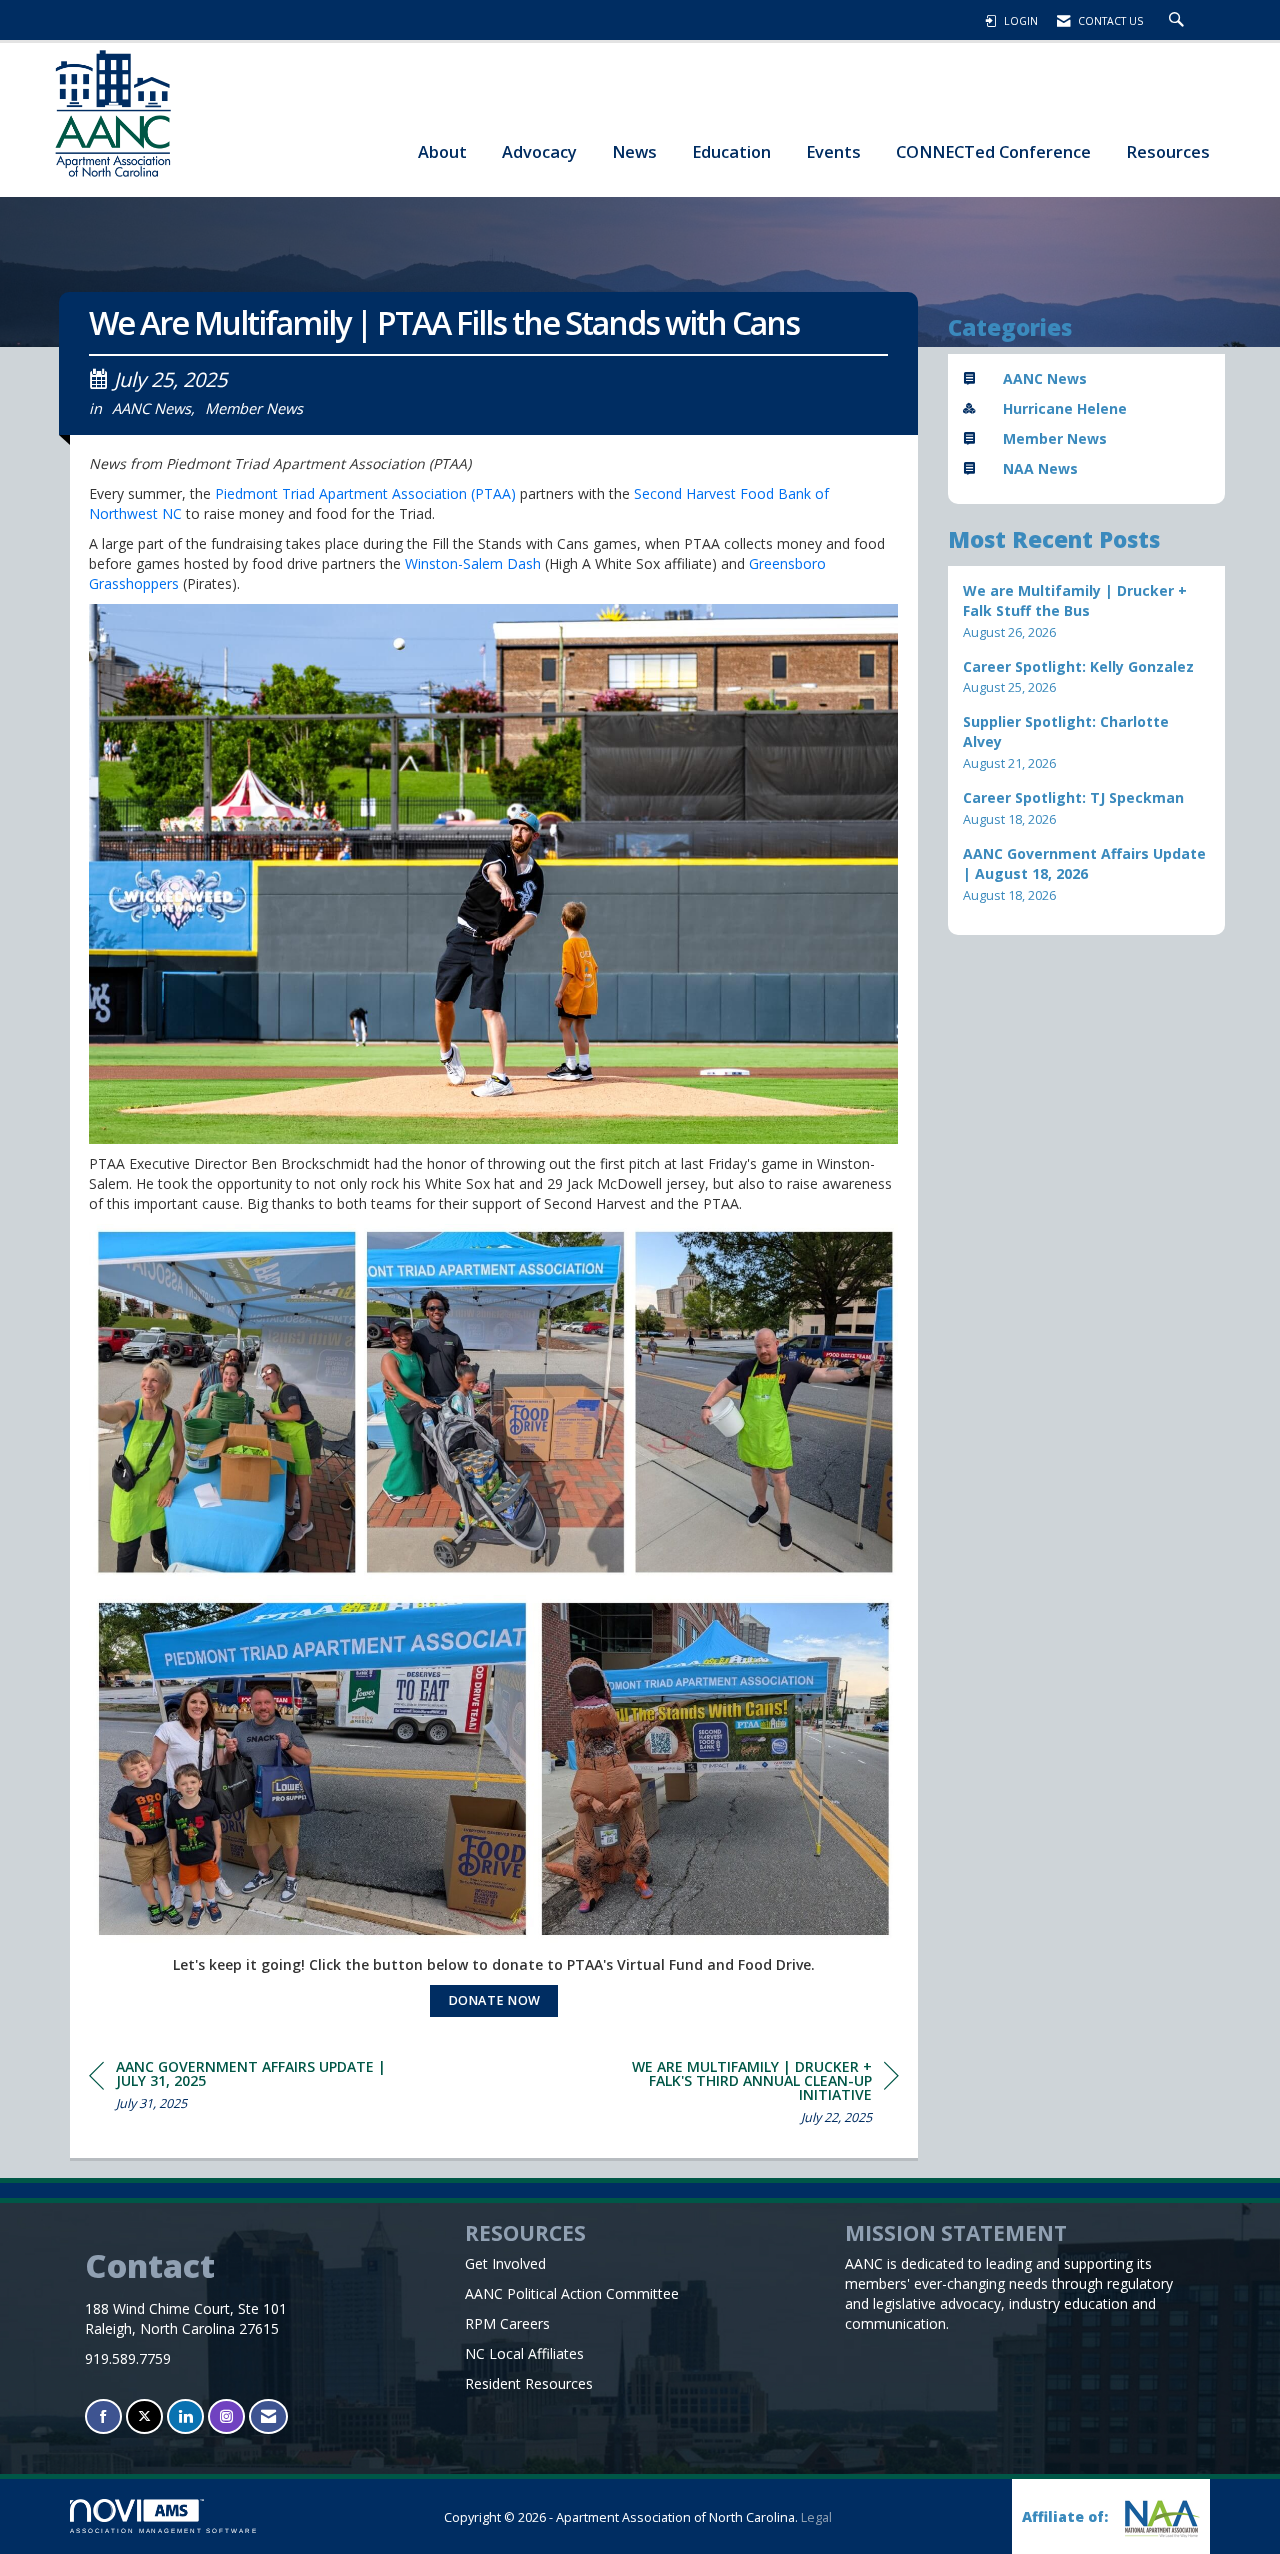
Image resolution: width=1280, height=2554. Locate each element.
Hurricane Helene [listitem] (1065, 408)
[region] (749, 2095)
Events (833, 151)
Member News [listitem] (1055, 438)
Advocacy (539, 151)
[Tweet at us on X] (144, 2416)
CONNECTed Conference (993, 151)
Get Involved (505, 2263)
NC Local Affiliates (524, 2353)
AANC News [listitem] (1045, 378)
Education (731, 151)
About (442, 151)
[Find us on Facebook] (103, 2416)
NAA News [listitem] (1040, 468)
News (634, 151)
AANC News (151, 408)
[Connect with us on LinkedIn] (185, 2416)
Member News (254, 408)
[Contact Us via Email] (268, 2416)
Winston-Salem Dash (475, 563)
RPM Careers (507, 2323)
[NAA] (1160, 2518)
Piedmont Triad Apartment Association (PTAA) (365, 493)
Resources (1168, 151)
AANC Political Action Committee (572, 2293)
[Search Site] (1179, 21)
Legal (816, 2517)
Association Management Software (164, 2530)
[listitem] (1087, 611)
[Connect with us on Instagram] (226, 2416)
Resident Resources (529, 2383)
